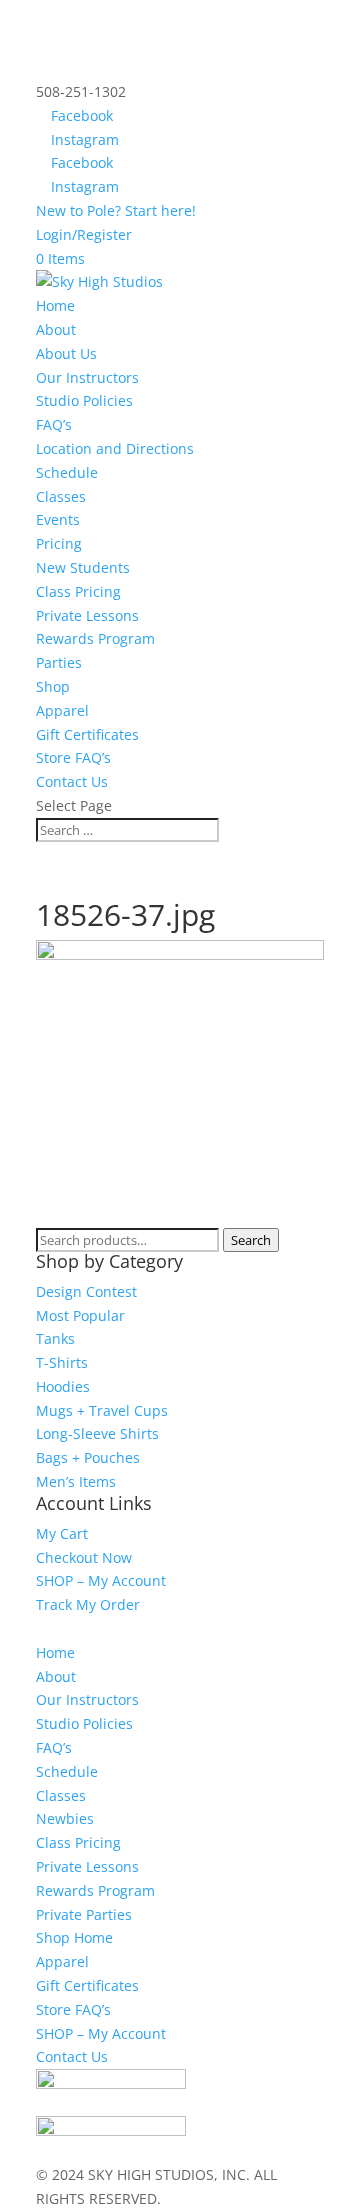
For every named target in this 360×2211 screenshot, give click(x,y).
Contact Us (72, 781)
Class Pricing (78, 591)
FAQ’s (54, 424)
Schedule (67, 472)
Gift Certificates (87, 734)
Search (251, 1240)
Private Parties (84, 1914)
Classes (61, 496)
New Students (83, 567)
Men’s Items (76, 1481)
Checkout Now (84, 1557)
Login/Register (84, 234)
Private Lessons (87, 615)
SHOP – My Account (101, 1580)
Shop (53, 686)
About (56, 1676)
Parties (59, 662)
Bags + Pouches (88, 1457)
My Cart (62, 1533)
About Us (66, 353)
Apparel (62, 710)
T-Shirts (62, 1362)
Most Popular (80, 1315)
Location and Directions (115, 448)
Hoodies (63, 1386)
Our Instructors (87, 377)
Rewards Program (95, 638)
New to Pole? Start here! (116, 210)
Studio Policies (84, 400)
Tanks (55, 1338)
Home (55, 305)
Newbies (65, 1818)
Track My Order (88, 1604)
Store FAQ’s (73, 757)
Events (58, 519)
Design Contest (86, 1291)
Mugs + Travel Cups (102, 1410)
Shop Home (74, 1937)
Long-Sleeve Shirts (97, 1433)
